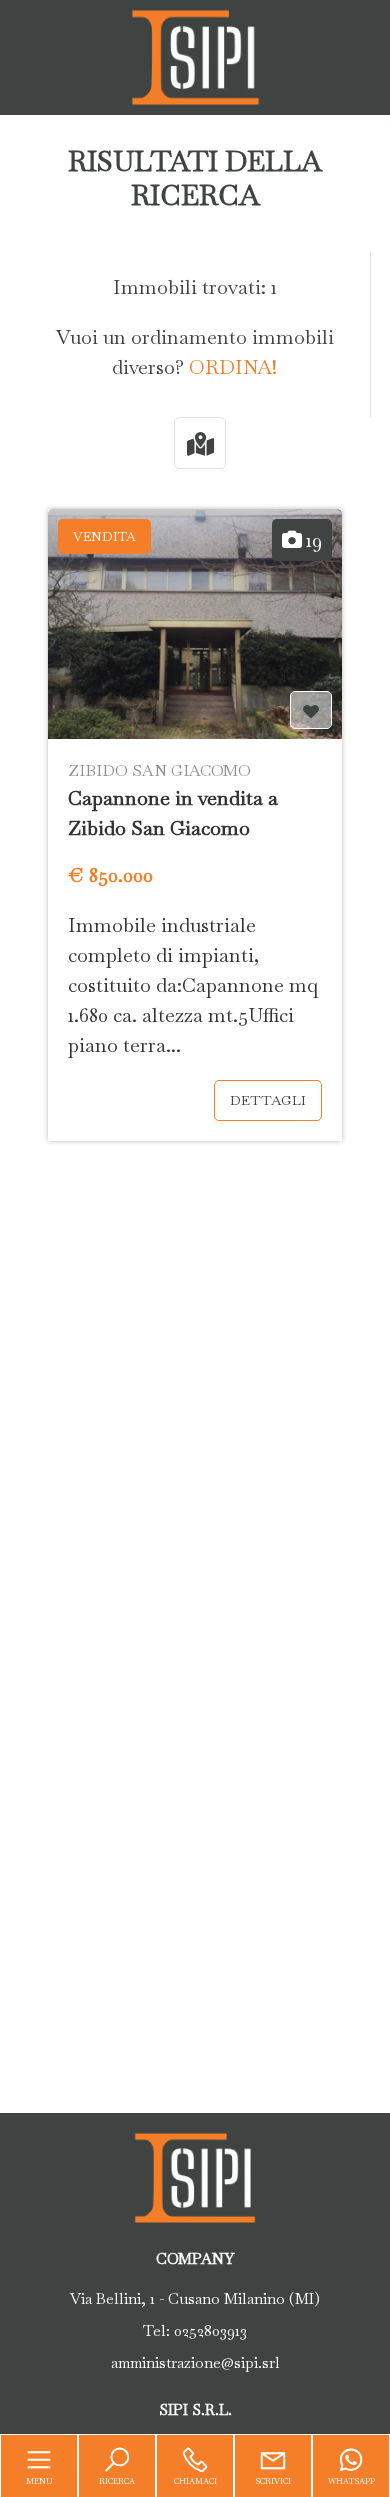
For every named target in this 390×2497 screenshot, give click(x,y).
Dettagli (268, 1100)
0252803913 (210, 2330)
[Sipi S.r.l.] (195, 55)
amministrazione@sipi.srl (195, 2362)
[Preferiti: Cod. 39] (311, 711)
